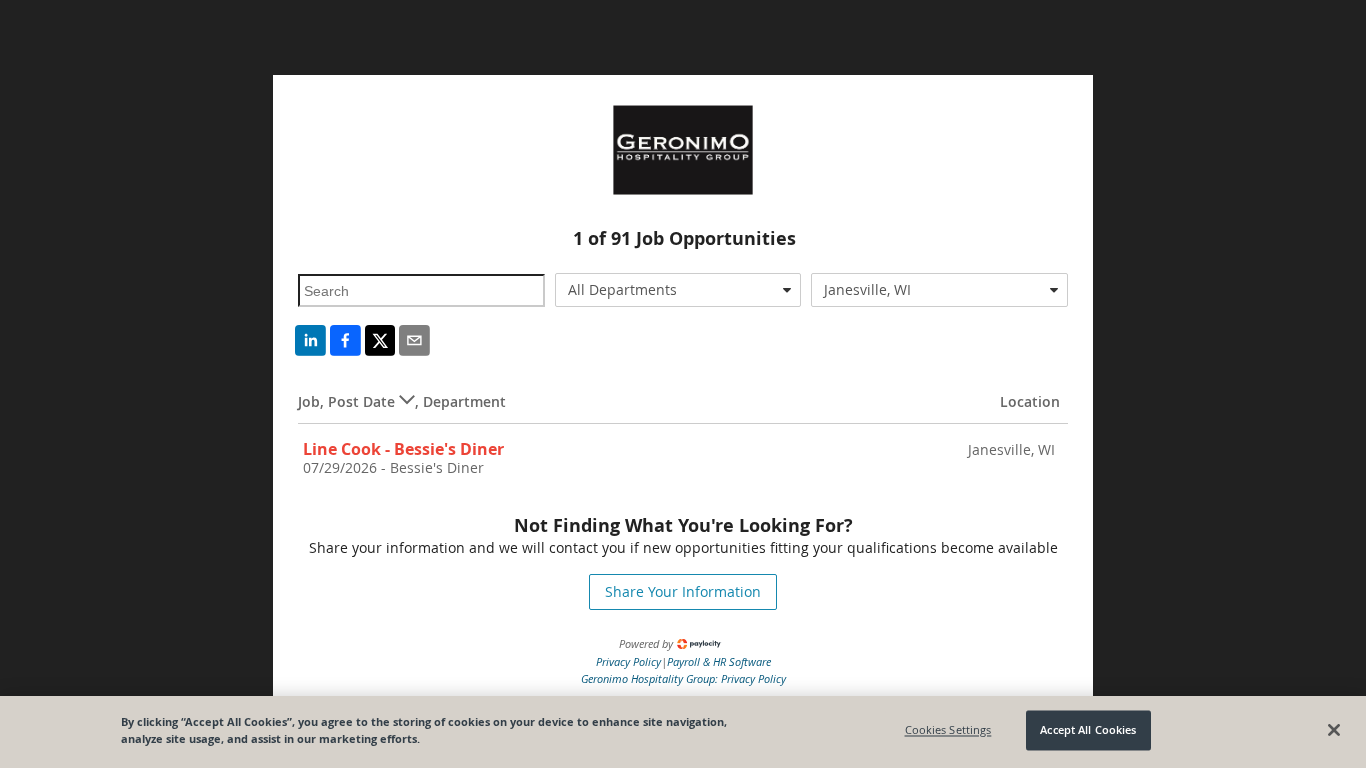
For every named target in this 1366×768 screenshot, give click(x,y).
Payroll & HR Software (719, 661)
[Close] (1334, 730)
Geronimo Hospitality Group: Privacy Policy (683, 678)
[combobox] (678, 290)
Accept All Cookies (1088, 730)
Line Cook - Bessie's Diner (403, 449)
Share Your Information (683, 591)
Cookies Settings (948, 730)
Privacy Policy (628, 661)
